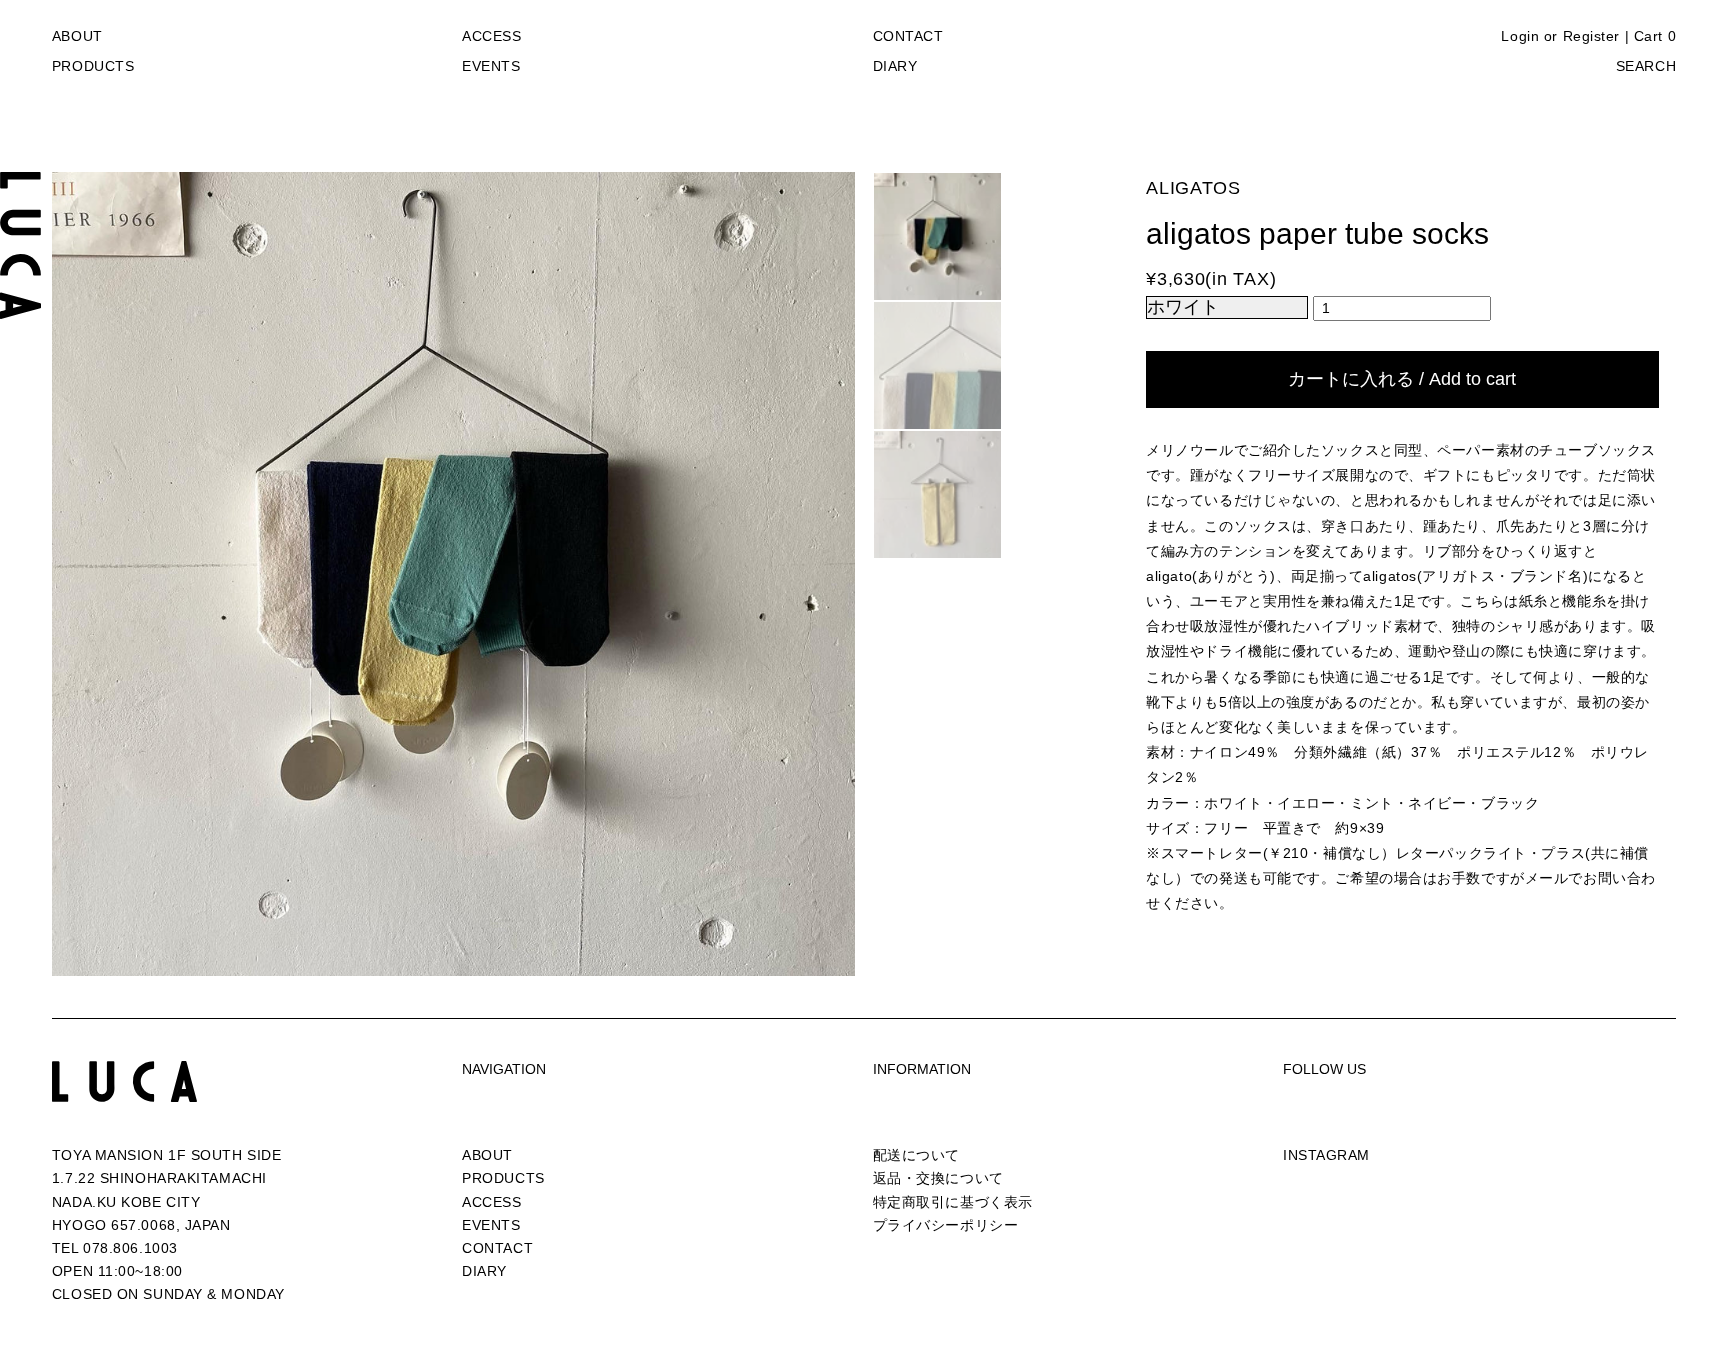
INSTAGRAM (1326, 1155)
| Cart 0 (1650, 36)
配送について (916, 1155)
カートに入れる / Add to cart (1402, 379)
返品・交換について (938, 1178)
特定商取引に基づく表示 (953, 1202)
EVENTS (491, 66)
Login (1520, 36)
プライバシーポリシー (946, 1225)
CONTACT (908, 36)
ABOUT (77, 36)
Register (1591, 36)
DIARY (895, 66)
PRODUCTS (93, 66)
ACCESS (491, 36)
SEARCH (1646, 66)
